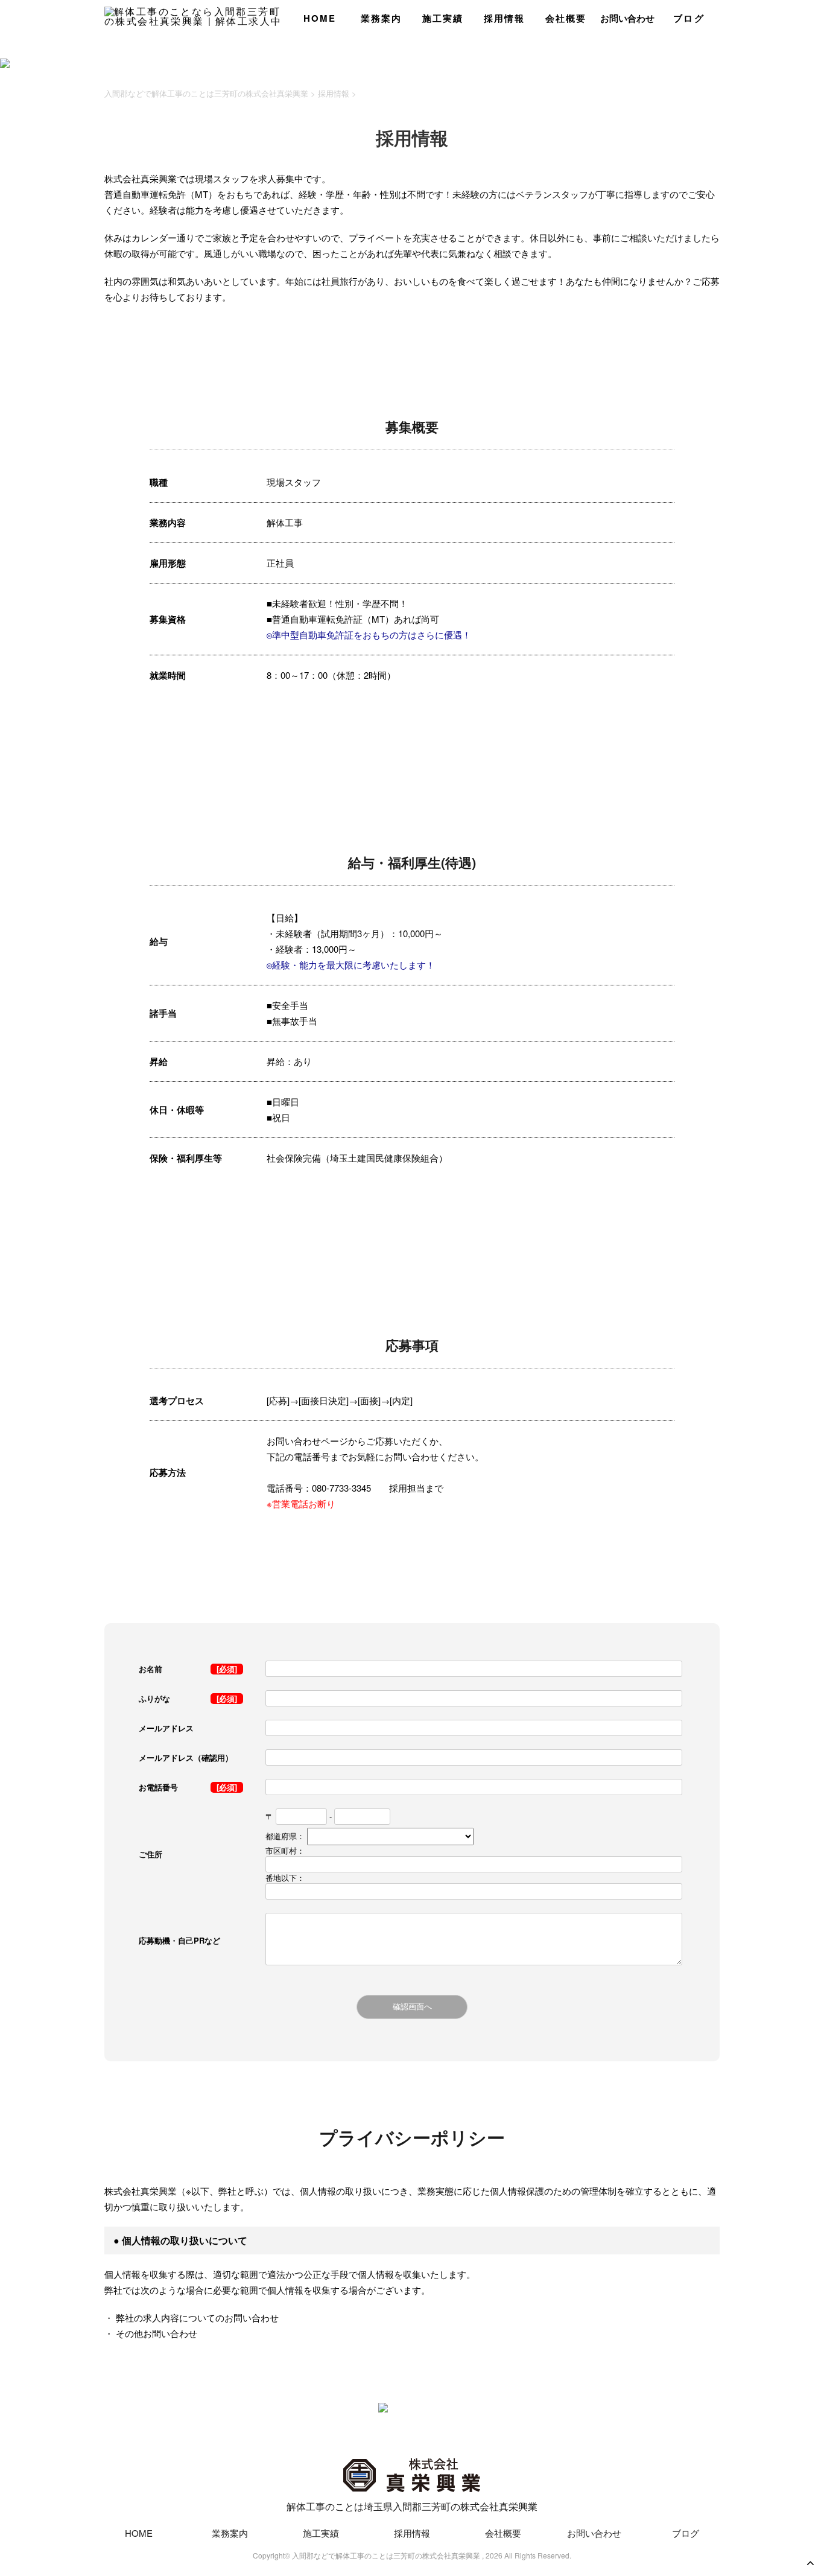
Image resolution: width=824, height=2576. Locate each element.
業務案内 (382, 18)
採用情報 (505, 18)
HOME (320, 18)
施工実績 (443, 18)
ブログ (689, 18)
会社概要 (566, 18)
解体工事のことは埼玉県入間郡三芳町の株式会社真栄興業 (412, 2506)
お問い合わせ (627, 18)
